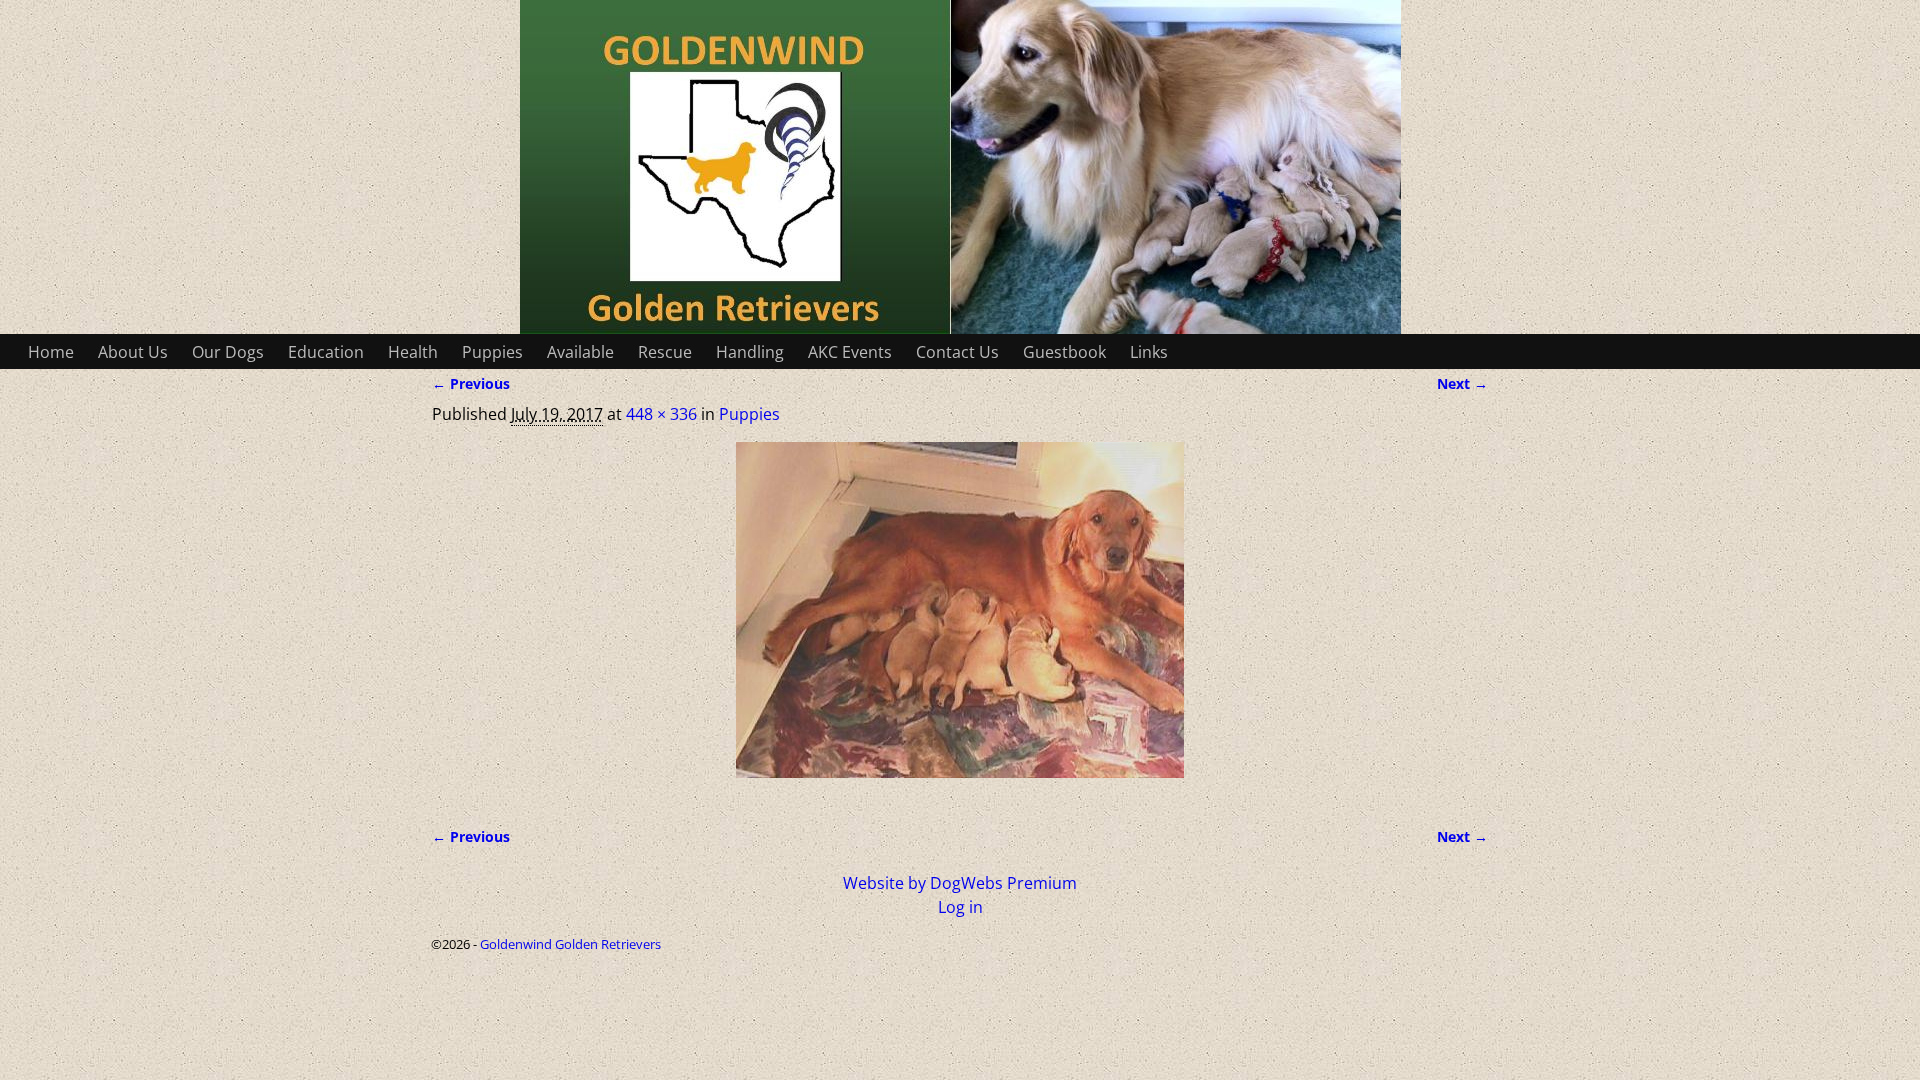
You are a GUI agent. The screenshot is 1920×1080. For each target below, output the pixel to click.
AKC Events (850, 352)
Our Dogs (228, 352)
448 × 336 (661, 414)
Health (413, 352)
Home (51, 352)
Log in (960, 907)
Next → (1462, 383)
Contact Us (957, 352)
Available (580, 352)
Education (326, 352)
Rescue (665, 352)
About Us (133, 352)
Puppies (492, 352)
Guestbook (1064, 352)
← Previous (471, 383)
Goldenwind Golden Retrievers (570, 944)
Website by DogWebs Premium (960, 883)
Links (1149, 352)
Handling (750, 352)
